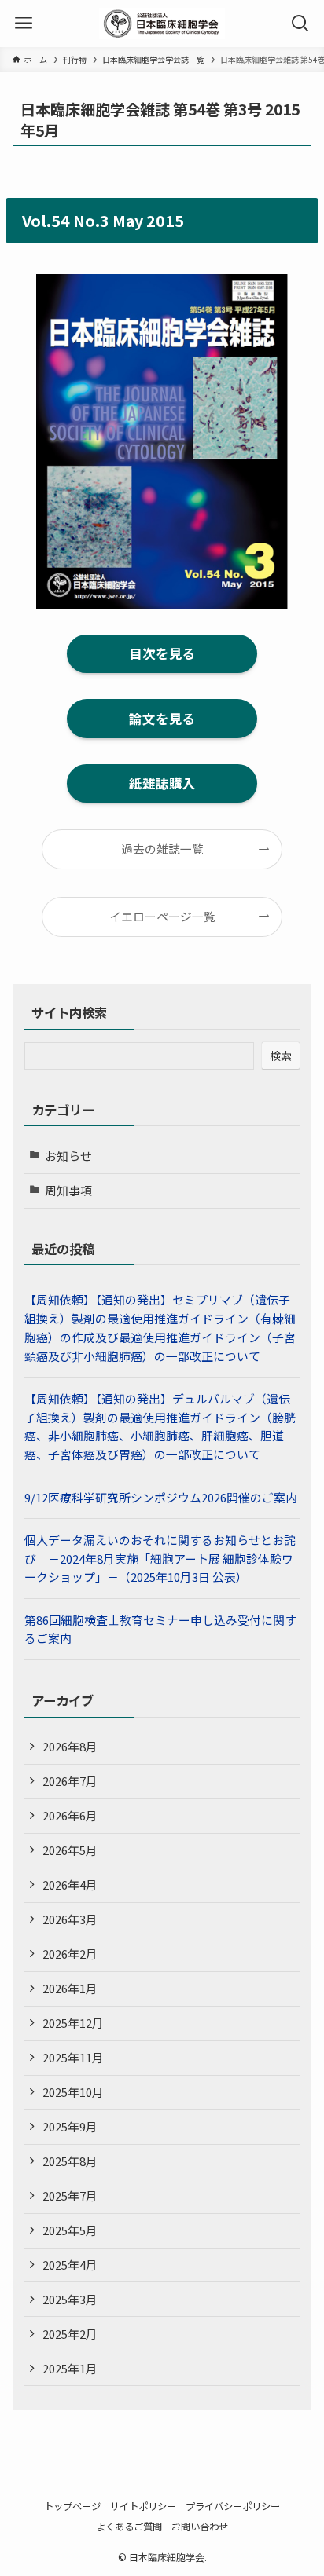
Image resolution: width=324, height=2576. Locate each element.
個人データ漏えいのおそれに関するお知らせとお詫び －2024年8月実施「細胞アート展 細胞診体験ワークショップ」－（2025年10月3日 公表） (160, 1558)
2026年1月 (70, 1988)
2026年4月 (70, 1884)
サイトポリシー (143, 2506)
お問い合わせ (200, 2527)
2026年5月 (70, 1850)
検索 (281, 1056)
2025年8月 (70, 2161)
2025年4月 (70, 2265)
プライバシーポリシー (233, 2506)
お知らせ (68, 1156)
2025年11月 (73, 2057)
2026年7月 (70, 1781)
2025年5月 (70, 2230)
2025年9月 (70, 2126)
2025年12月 (73, 2023)
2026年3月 (70, 1919)
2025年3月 (70, 2299)
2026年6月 (70, 1815)
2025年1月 (70, 2368)
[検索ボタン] (300, 24)
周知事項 (68, 1190)
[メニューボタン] (24, 24)
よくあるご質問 (129, 2527)
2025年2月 (70, 2334)
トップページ (72, 2506)
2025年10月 (73, 2092)
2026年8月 (70, 1746)
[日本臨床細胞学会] (162, 24)
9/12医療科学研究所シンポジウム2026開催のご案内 (161, 1497)
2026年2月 (70, 1954)
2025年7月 (70, 2195)
